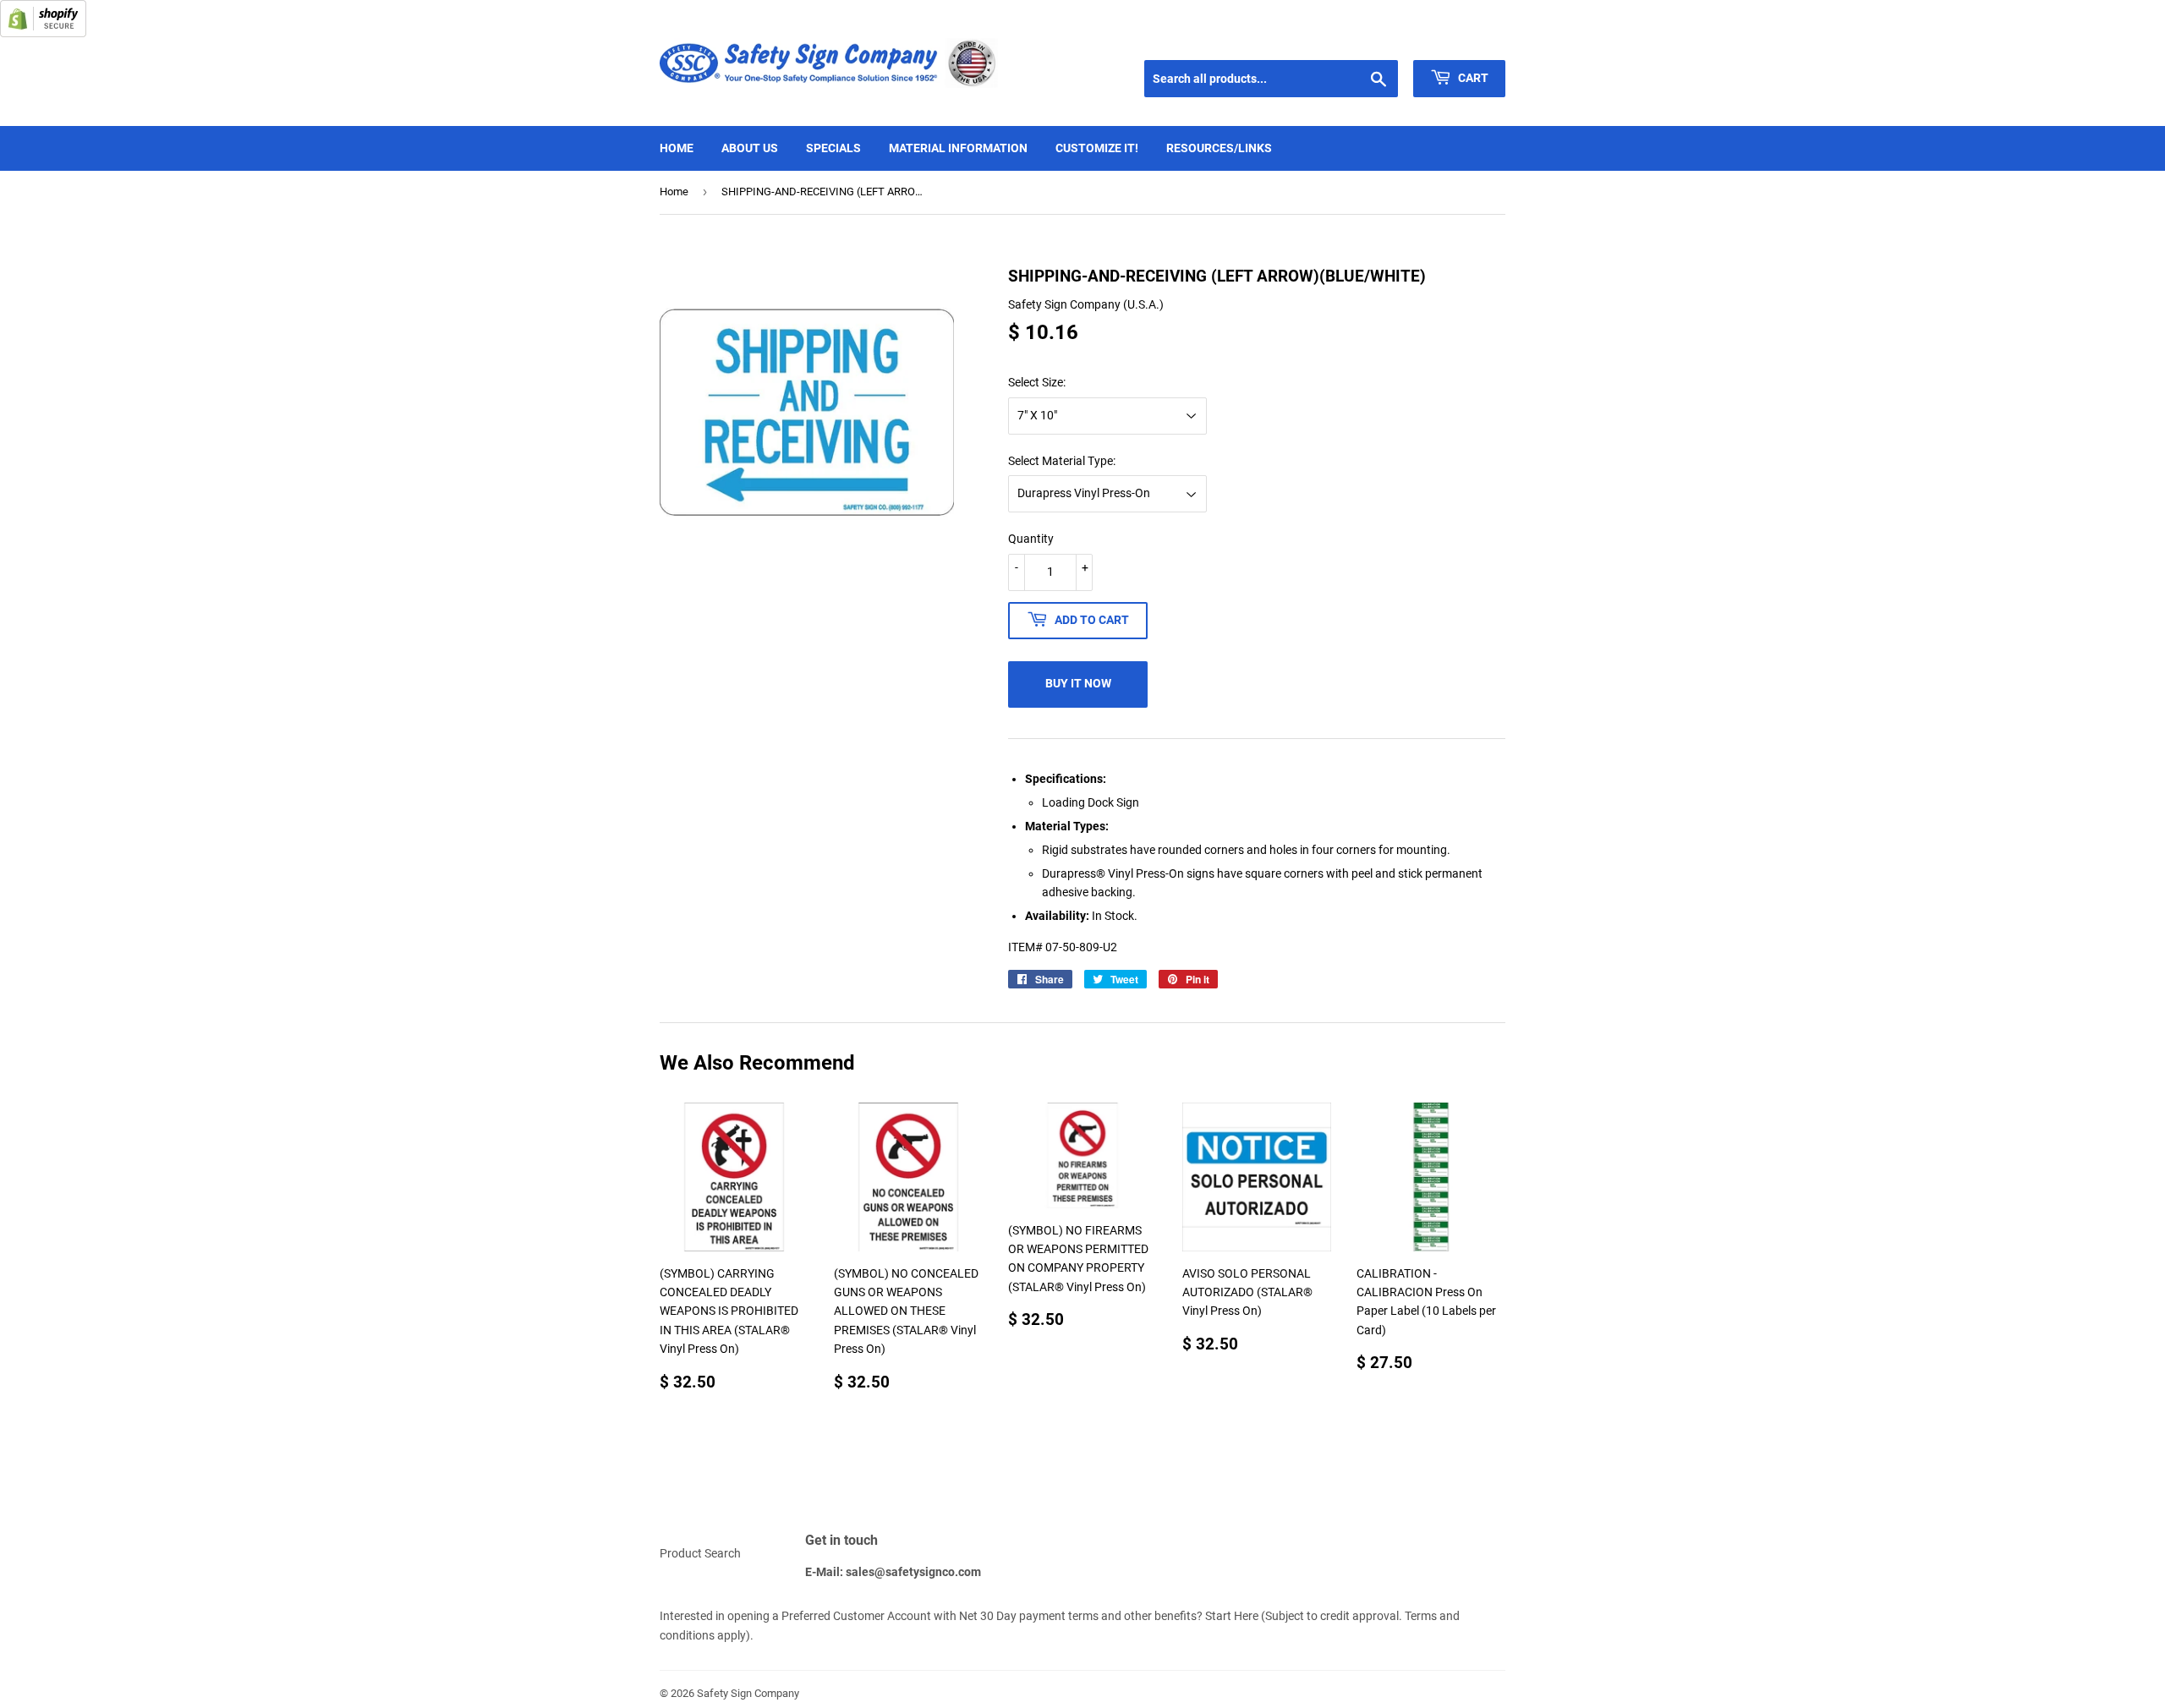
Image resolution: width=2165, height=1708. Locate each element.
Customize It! (1097, 148)
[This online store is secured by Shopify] (43, 33)
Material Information (958, 148)
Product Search (700, 1553)
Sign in (1384, 39)
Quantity (1031, 539)
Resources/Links (1219, 148)
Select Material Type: (1062, 461)
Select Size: (1037, 382)
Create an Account (1464, 39)
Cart (1472, 78)
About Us (750, 148)
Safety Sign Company (748, 1693)
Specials (833, 148)
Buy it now (1078, 683)
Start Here (1232, 1616)
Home (677, 148)
